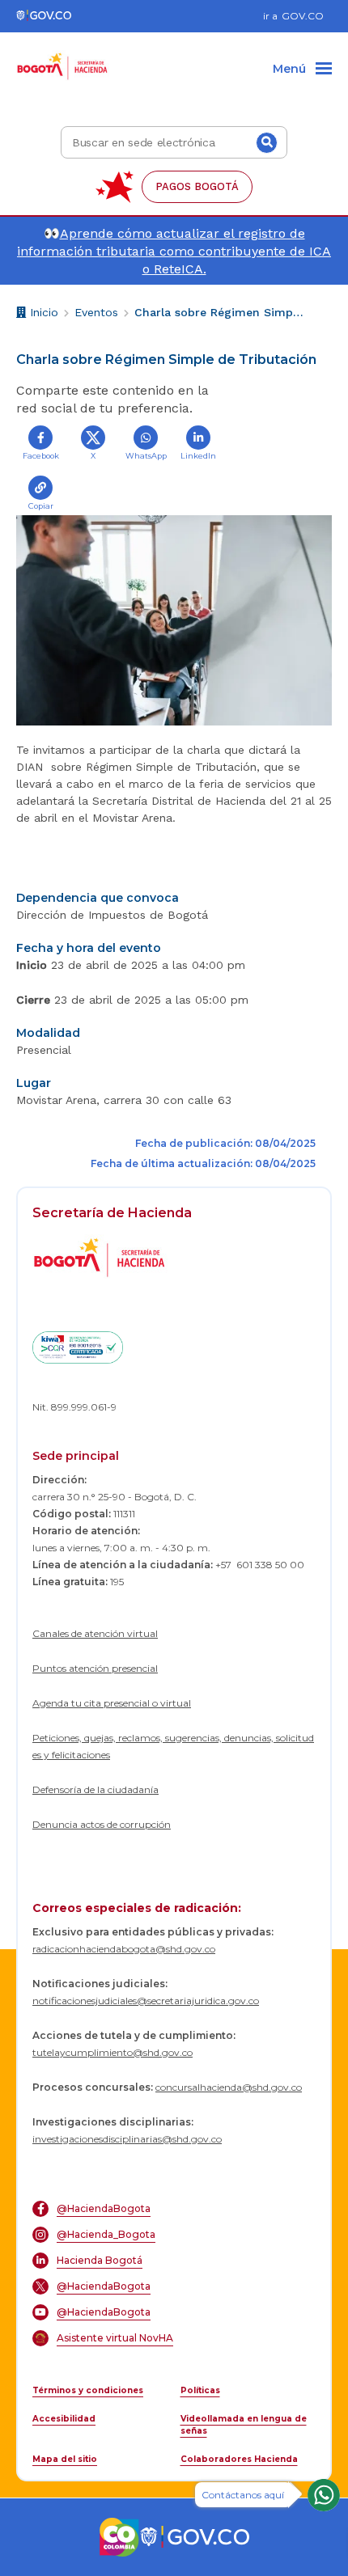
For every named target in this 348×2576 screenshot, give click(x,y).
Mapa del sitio (65, 2459)
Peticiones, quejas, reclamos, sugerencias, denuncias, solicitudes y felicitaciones (173, 1746)
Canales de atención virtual (95, 1633)
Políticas (200, 2390)
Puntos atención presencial (95, 1668)
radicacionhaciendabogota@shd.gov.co (124, 1949)
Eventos (96, 312)
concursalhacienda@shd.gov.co (229, 2087)
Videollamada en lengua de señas (244, 2425)
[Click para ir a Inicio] (63, 57)
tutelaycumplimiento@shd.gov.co (112, 2052)
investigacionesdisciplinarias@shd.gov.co (127, 2139)
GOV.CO (303, 16)
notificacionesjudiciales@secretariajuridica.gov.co (146, 2001)
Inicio (42, 315)
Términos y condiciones (88, 2390)
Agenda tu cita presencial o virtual (112, 1703)
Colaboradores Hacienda (239, 2459)
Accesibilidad (64, 2419)
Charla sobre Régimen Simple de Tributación (219, 312)
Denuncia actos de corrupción (102, 1824)
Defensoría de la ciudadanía (95, 1789)
